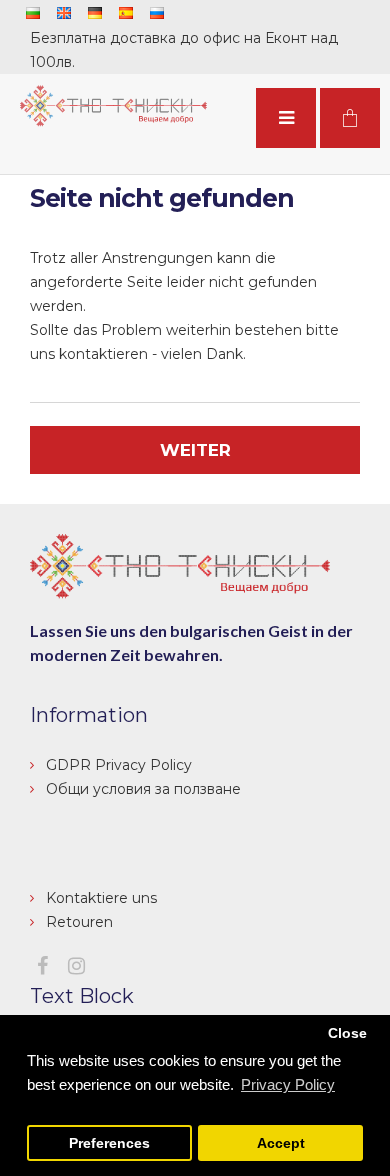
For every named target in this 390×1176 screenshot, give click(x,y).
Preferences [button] (109, 1143)
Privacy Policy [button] (288, 1084)
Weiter (195, 450)
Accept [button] (281, 1143)
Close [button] (347, 1033)
